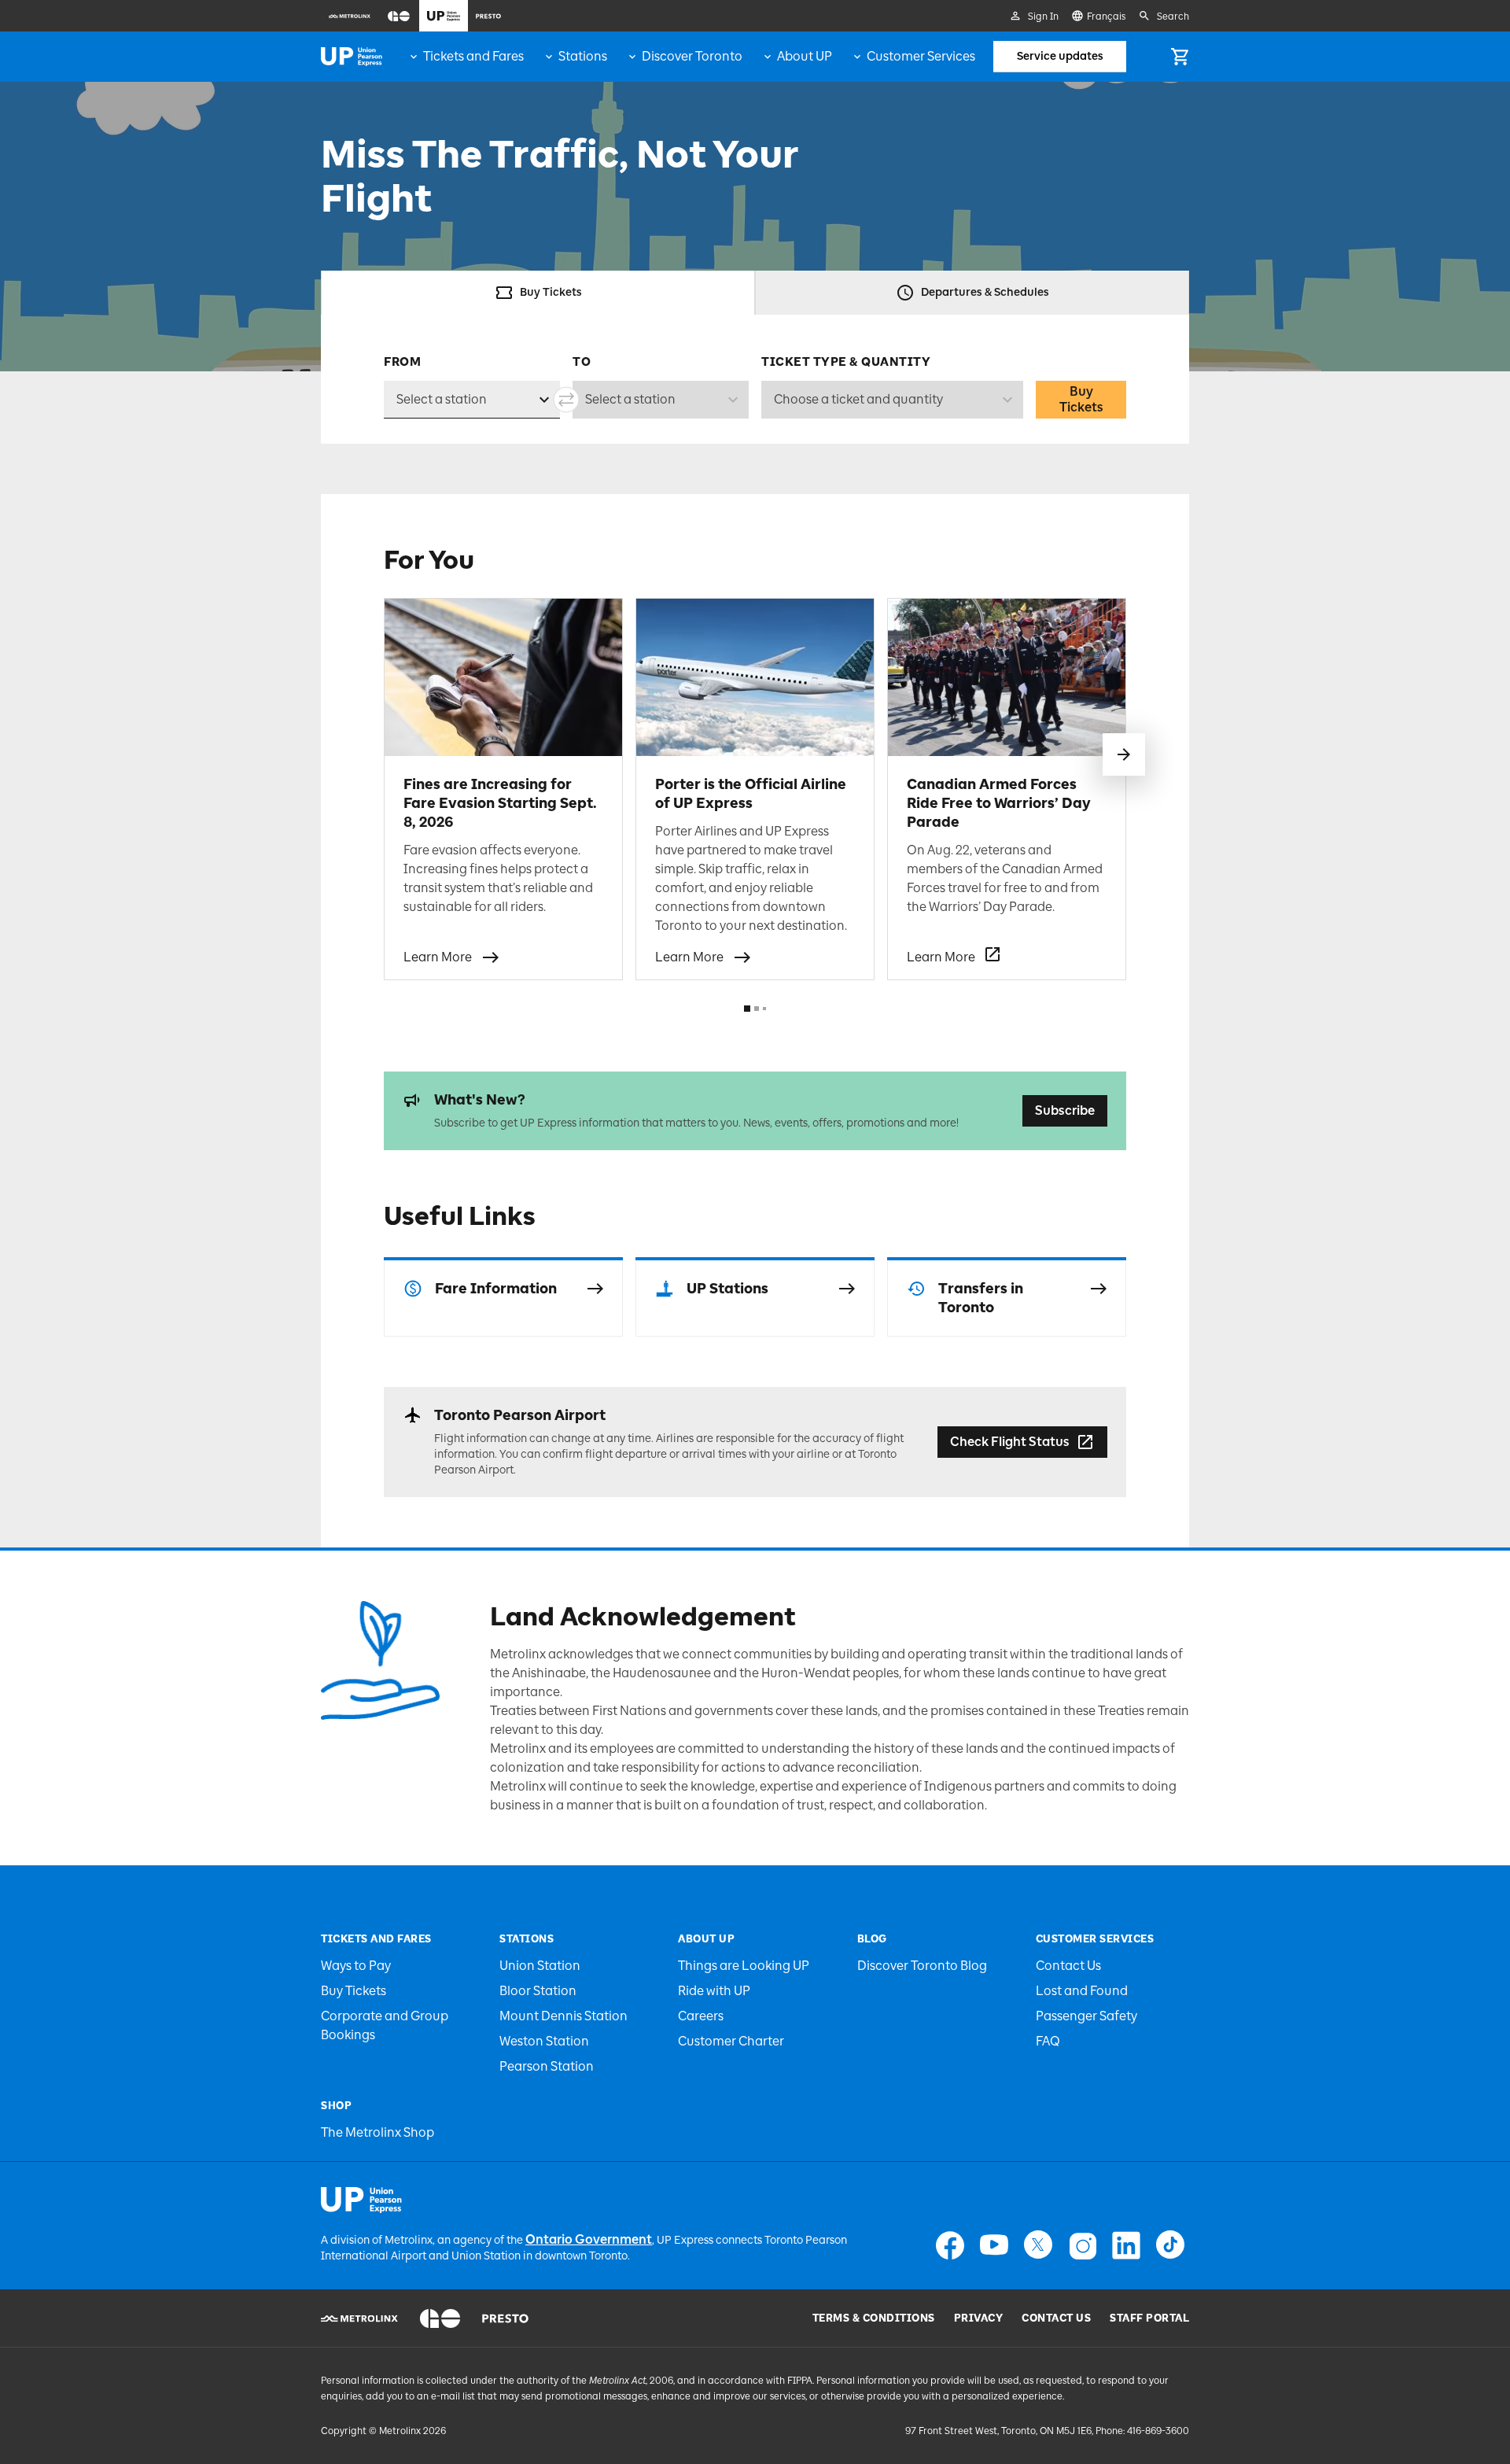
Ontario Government (589, 2239)
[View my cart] (1180, 57)
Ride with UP (714, 1991)
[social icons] (361, 2200)
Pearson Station (547, 2066)
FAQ (1048, 2041)
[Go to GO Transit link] (440, 2318)
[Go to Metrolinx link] (359, 2318)
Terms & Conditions (874, 2318)
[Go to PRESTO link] (505, 2318)
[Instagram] (1082, 2245)
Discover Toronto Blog (922, 1966)
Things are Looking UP (744, 1966)
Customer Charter (731, 2041)
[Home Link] (352, 57)
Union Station (540, 1966)
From (402, 362)
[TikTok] (1170, 2245)
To (582, 362)
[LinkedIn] (1126, 2245)
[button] (1124, 754)
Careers (701, 2016)
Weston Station (544, 2041)
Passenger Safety (1086, 2016)
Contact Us (1068, 1966)
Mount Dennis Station (563, 2016)
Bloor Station (538, 1991)
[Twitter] (1038, 2245)
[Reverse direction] (566, 400)
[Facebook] (950, 2245)
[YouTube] (994, 2245)
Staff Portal (1149, 2318)
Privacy (979, 2318)
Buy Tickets (1081, 399)
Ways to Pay (356, 1966)
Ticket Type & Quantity (846, 362)
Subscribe (1065, 1110)
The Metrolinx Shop (377, 2132)
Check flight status (1010, 1442)
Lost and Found (1082, 1991)
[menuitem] (350, 16)
